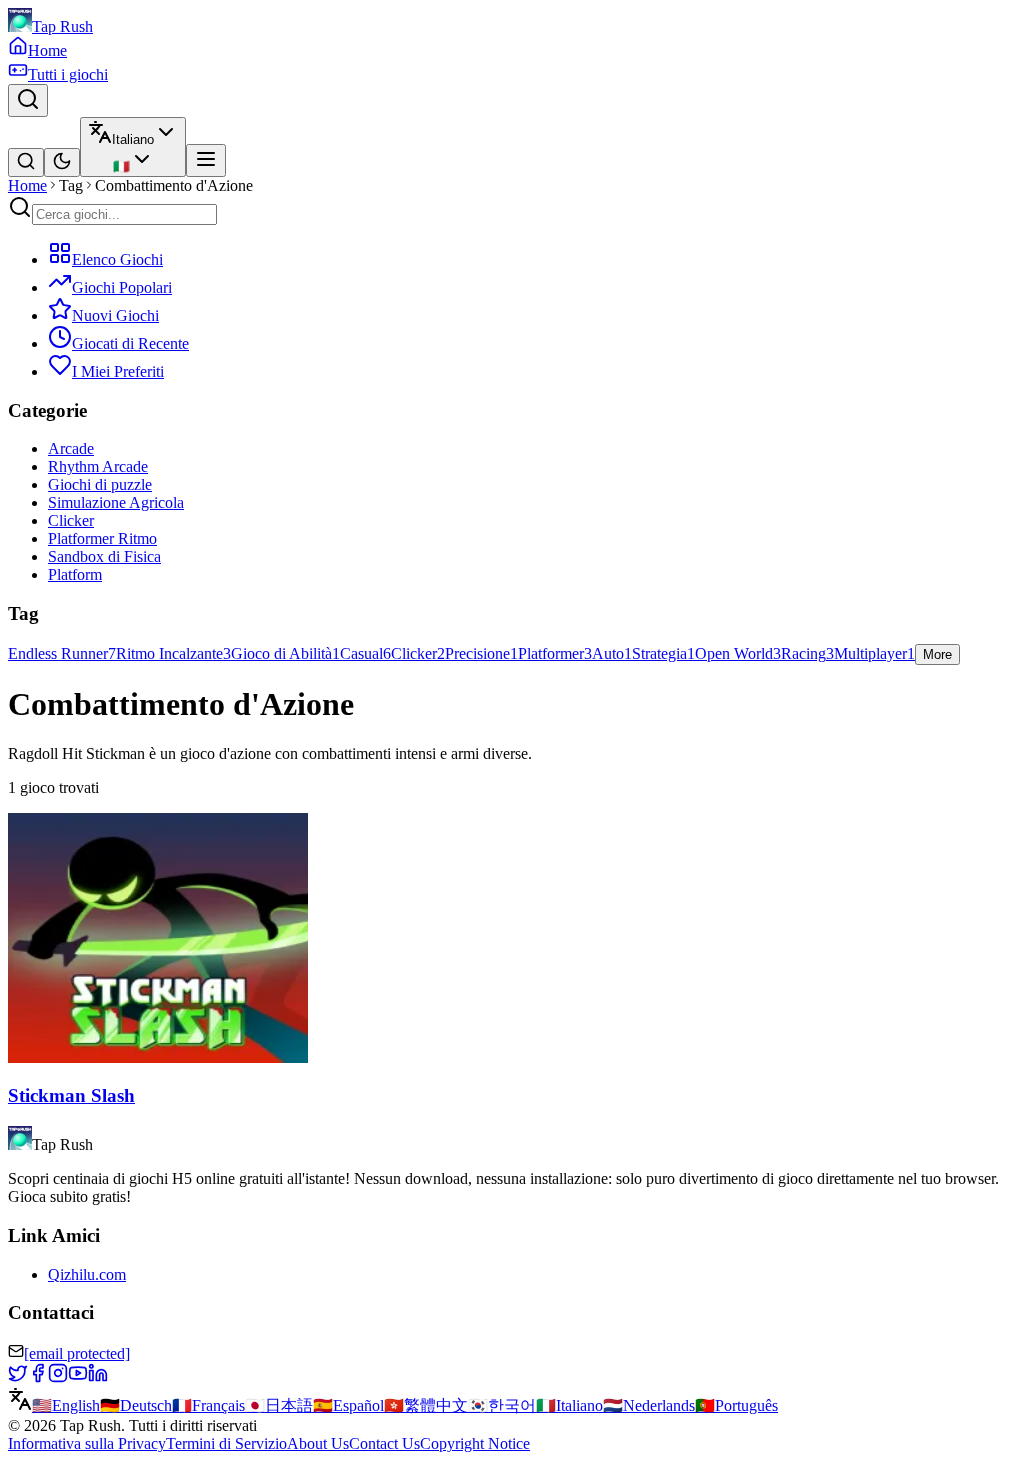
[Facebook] (38, 1377)
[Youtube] (78, 1377)
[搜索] (26, 162)
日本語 (279, 1405)
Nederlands (649, 1405)
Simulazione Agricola (116, 502)
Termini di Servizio (226, 1443)
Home (27, 185)
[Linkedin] (98, 1377)
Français (208, 1405)
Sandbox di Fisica (104, 556)
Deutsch (136, 1405)
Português (736, 1405)
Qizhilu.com (87, 1274)
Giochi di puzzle (100, 484)
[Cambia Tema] (62, 162)
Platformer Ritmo (102, 538)
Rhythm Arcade (98, 466)
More (937, 654)
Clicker (71, 520)
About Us (318, 1443)
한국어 (502, 1405)
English (66, 1405)
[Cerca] (28, 100)
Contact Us (384, 1443)
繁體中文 (426, 1405)
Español (348, 1405)
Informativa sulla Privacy (87, 1443)
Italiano (569, 1405)
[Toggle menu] (206, 160)
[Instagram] (58, 1377)
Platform (75, 574)
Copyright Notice (475, 1443)
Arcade (71, 448)
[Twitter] (18, 1377)
